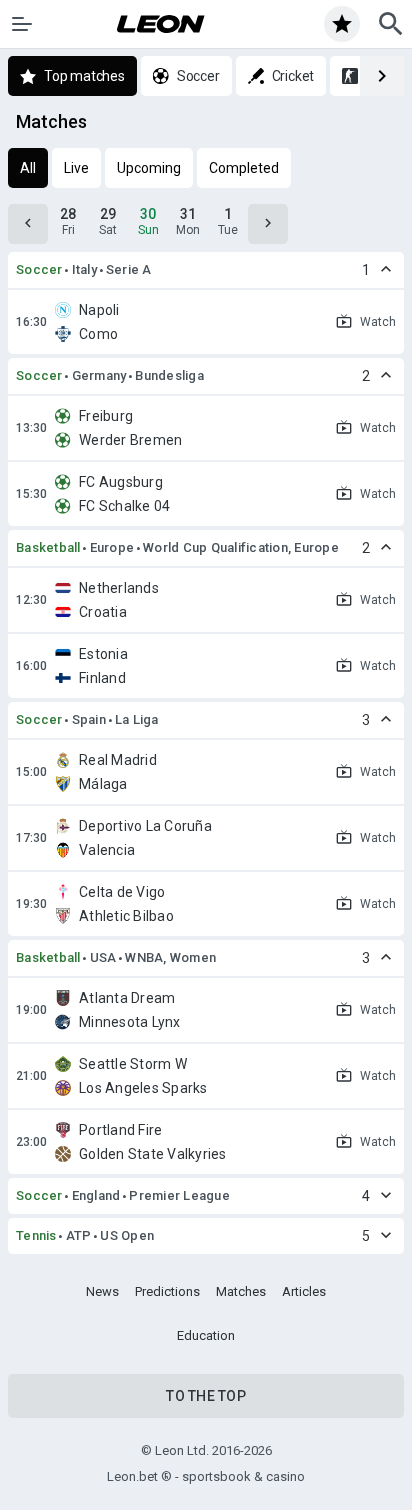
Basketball (48, 547)
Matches (241, 1291)
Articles (304, 1291)
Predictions (167, 1291)
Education (206, 1335)
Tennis (36, 1235)
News (102, 1291)
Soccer (39, 269)
